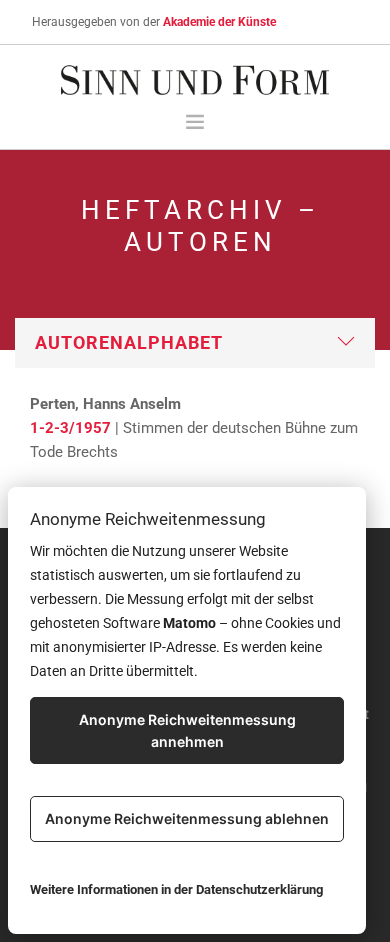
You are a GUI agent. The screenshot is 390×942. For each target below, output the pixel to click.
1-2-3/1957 (70, 428)
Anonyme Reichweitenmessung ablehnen (187, 818)
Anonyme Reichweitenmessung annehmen (187, 730)
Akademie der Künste (219, 22)
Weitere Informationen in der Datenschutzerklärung (176, 889)
